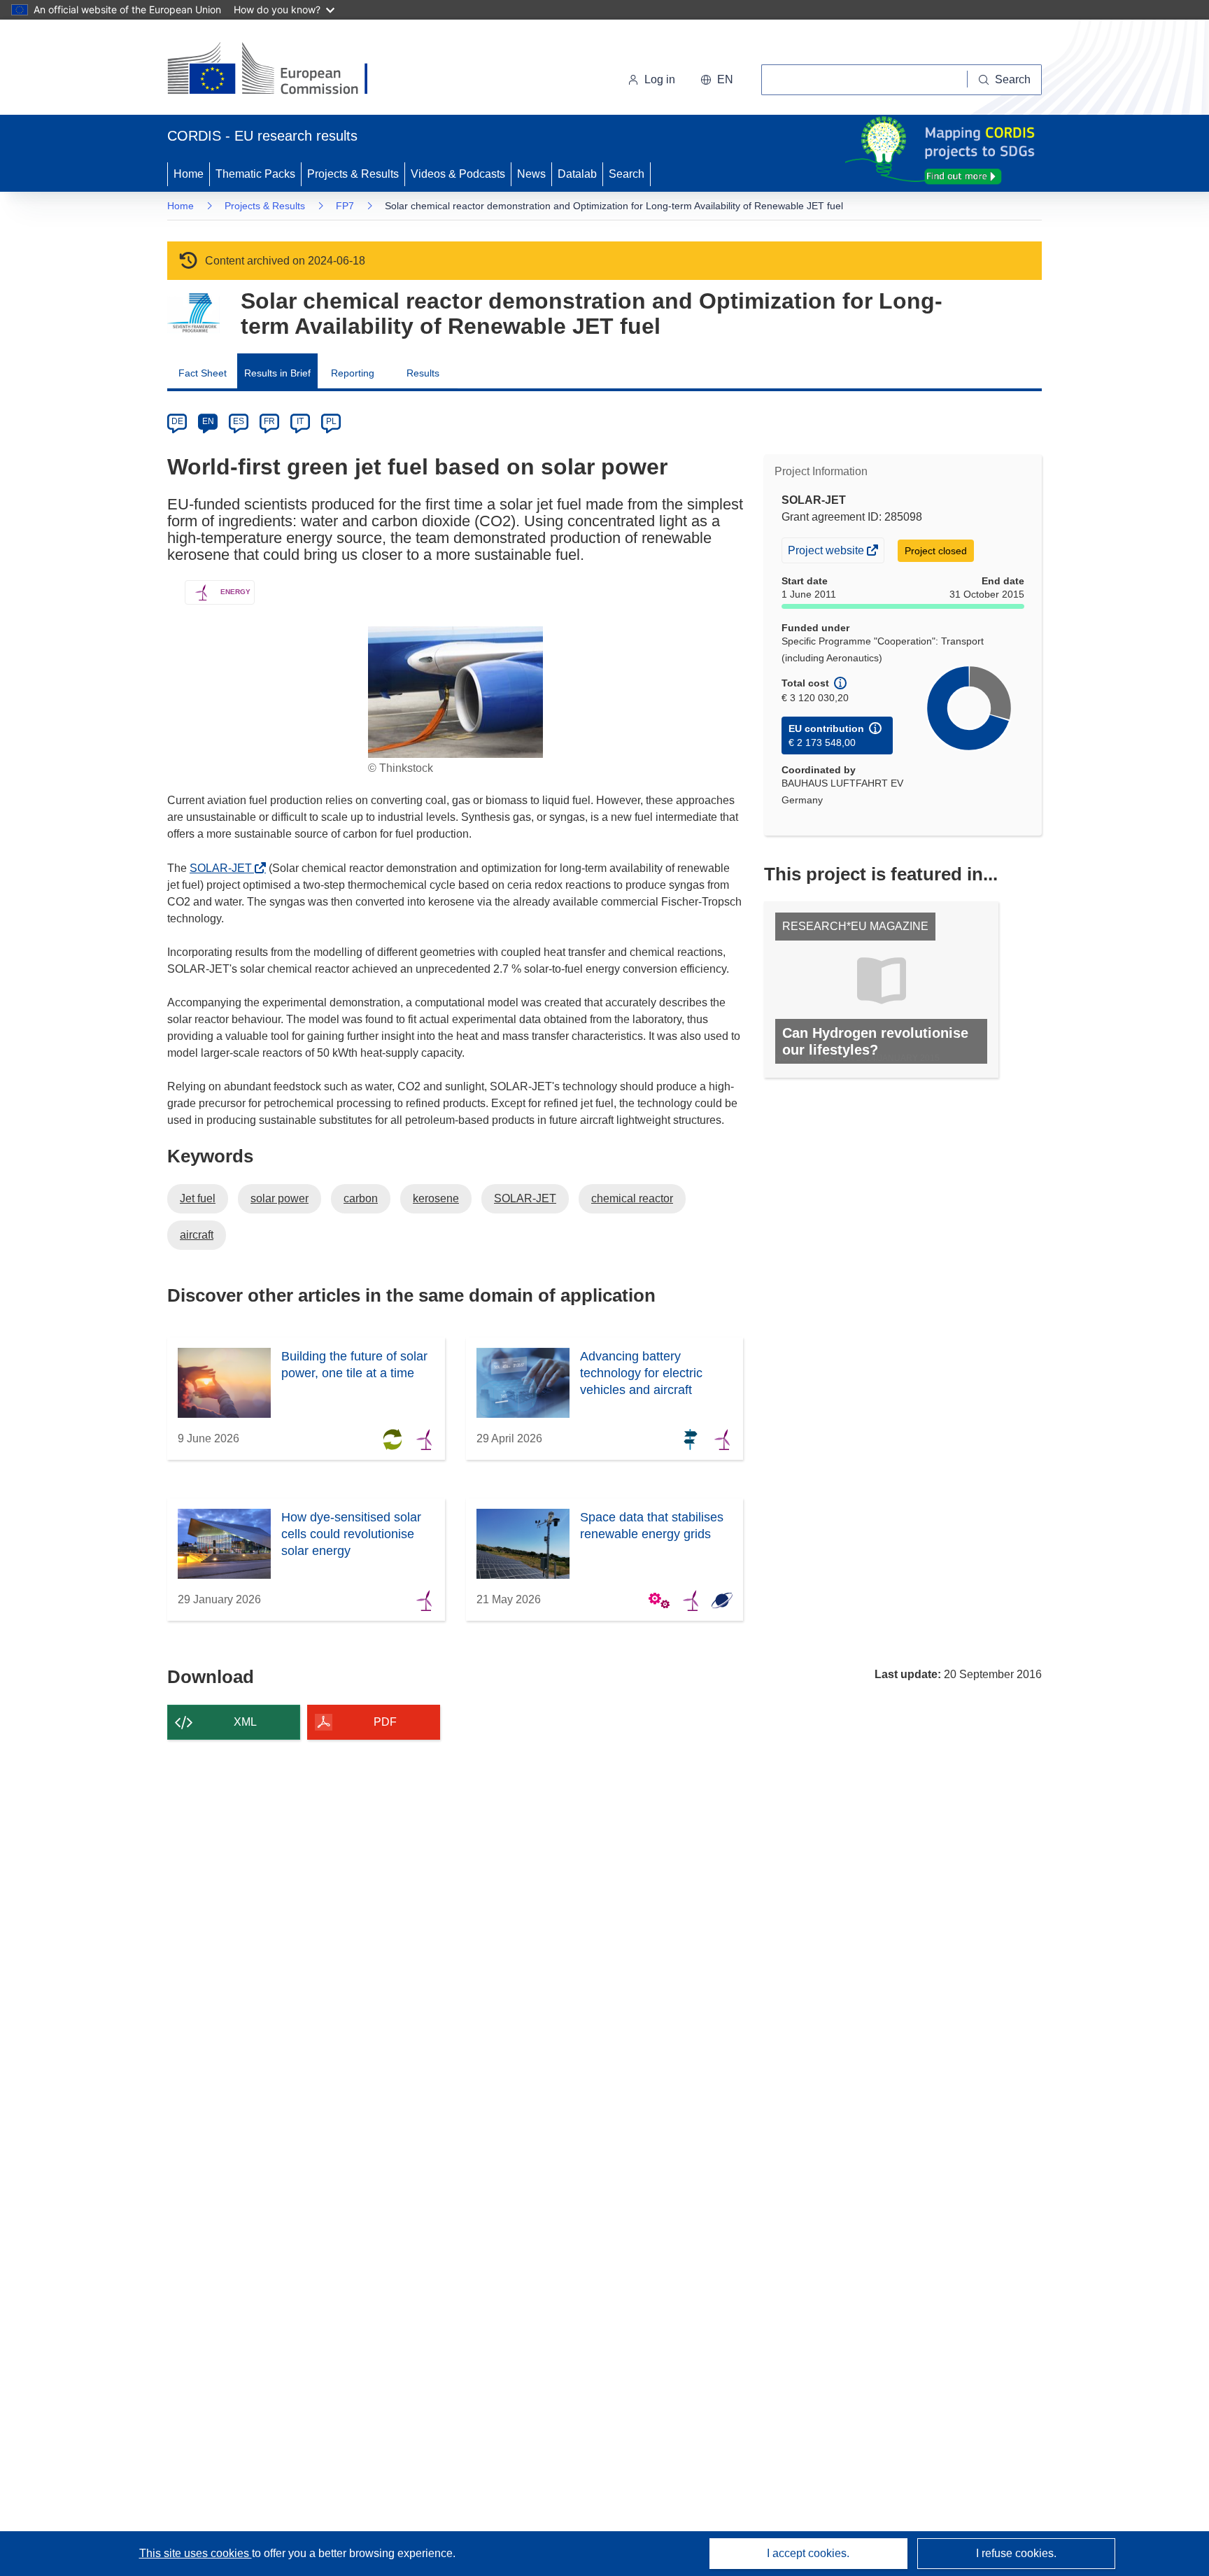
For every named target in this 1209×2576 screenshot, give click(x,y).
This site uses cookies (196, 2553)
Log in (660, 79)
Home (189, 174)
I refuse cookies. (1016, 2553)
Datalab (577, 174)
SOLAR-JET (225, 868)
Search (627, 174)
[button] (717, 80)
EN (208, 421)
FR (269, 421)
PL (331, 421)
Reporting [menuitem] (353, 373)
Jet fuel (198, 1198)
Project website (827, 553)
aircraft (197, 1235)
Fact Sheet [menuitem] (203, 373)
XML (245, 1722)
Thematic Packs (255, 174)
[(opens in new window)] (280, 70)
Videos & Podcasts (458, 174)
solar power (280, 1198)
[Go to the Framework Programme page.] (193, 313)
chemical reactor (632, 1198)
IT (300, 421)
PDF (385, 1722)
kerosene (436, 1198)
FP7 (345, 206)
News (531, 174)
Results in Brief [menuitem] (277, 373)
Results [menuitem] (423, 373)
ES (239, 421)
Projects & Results (353, 174)
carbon (361, 1198)
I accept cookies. (808, 2553)
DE (177, 421)
